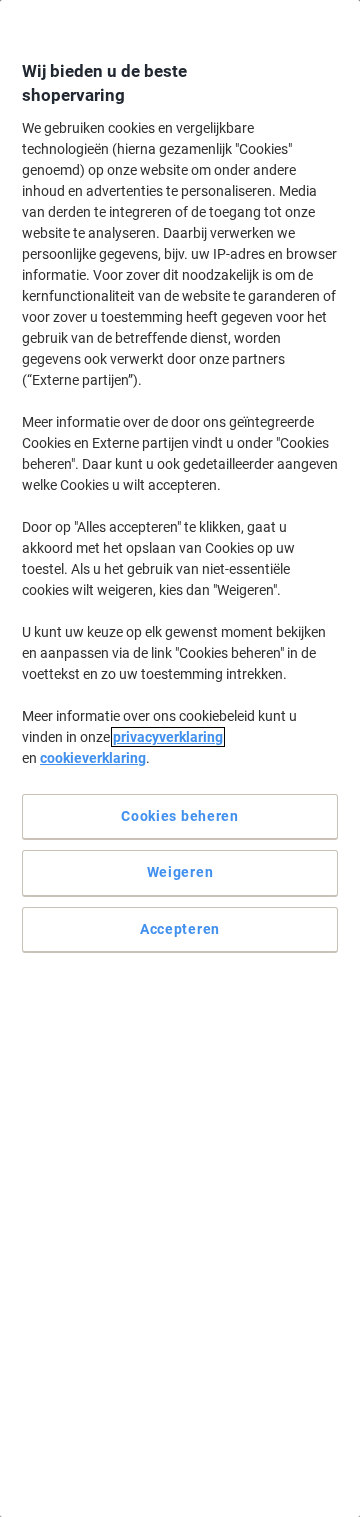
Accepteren (180, 929)
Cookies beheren (180, 816)
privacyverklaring (168, 737)
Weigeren (180, 872)
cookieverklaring (93, 758)
